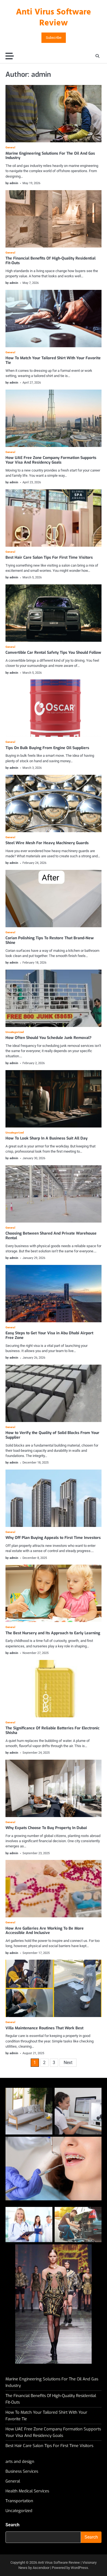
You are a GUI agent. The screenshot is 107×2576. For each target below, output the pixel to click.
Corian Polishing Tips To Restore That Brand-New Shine (50, 940)
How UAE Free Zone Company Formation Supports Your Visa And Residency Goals (51, 460)
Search (12, 2525)
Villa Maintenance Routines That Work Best (44, 2028)
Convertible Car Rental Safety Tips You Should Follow (53, 653)
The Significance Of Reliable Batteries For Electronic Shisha (53, 1730)
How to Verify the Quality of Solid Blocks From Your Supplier (52, 1435)
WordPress (79, 2568)
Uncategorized (15, 1032)
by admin (12, 183)
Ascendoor (41, 2568)
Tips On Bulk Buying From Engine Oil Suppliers (47, 748)
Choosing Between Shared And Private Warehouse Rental (51, 1236)
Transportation (19, 2501)
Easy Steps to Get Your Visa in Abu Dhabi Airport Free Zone (49, 1335)
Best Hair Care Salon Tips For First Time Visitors (49, 557)
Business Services (22, 2471)
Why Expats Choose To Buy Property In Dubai (46, 1828)
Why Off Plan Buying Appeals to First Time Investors (53, 1538)
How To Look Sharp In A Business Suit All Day (47, 1138)
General (10, 148)
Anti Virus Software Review (54, 18)
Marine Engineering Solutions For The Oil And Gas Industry (50, 156)
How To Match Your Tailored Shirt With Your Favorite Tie (53, 360)
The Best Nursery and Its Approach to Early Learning (53, 1633)
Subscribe (54, 38)
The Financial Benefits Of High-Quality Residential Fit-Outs (50, 261)
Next (68, 2063)
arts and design (20, 2462)
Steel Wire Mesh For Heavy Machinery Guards (47, 843)
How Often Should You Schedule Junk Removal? (48, 1038)
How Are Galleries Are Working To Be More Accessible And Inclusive (45, 1931)
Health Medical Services (27, 2491)
